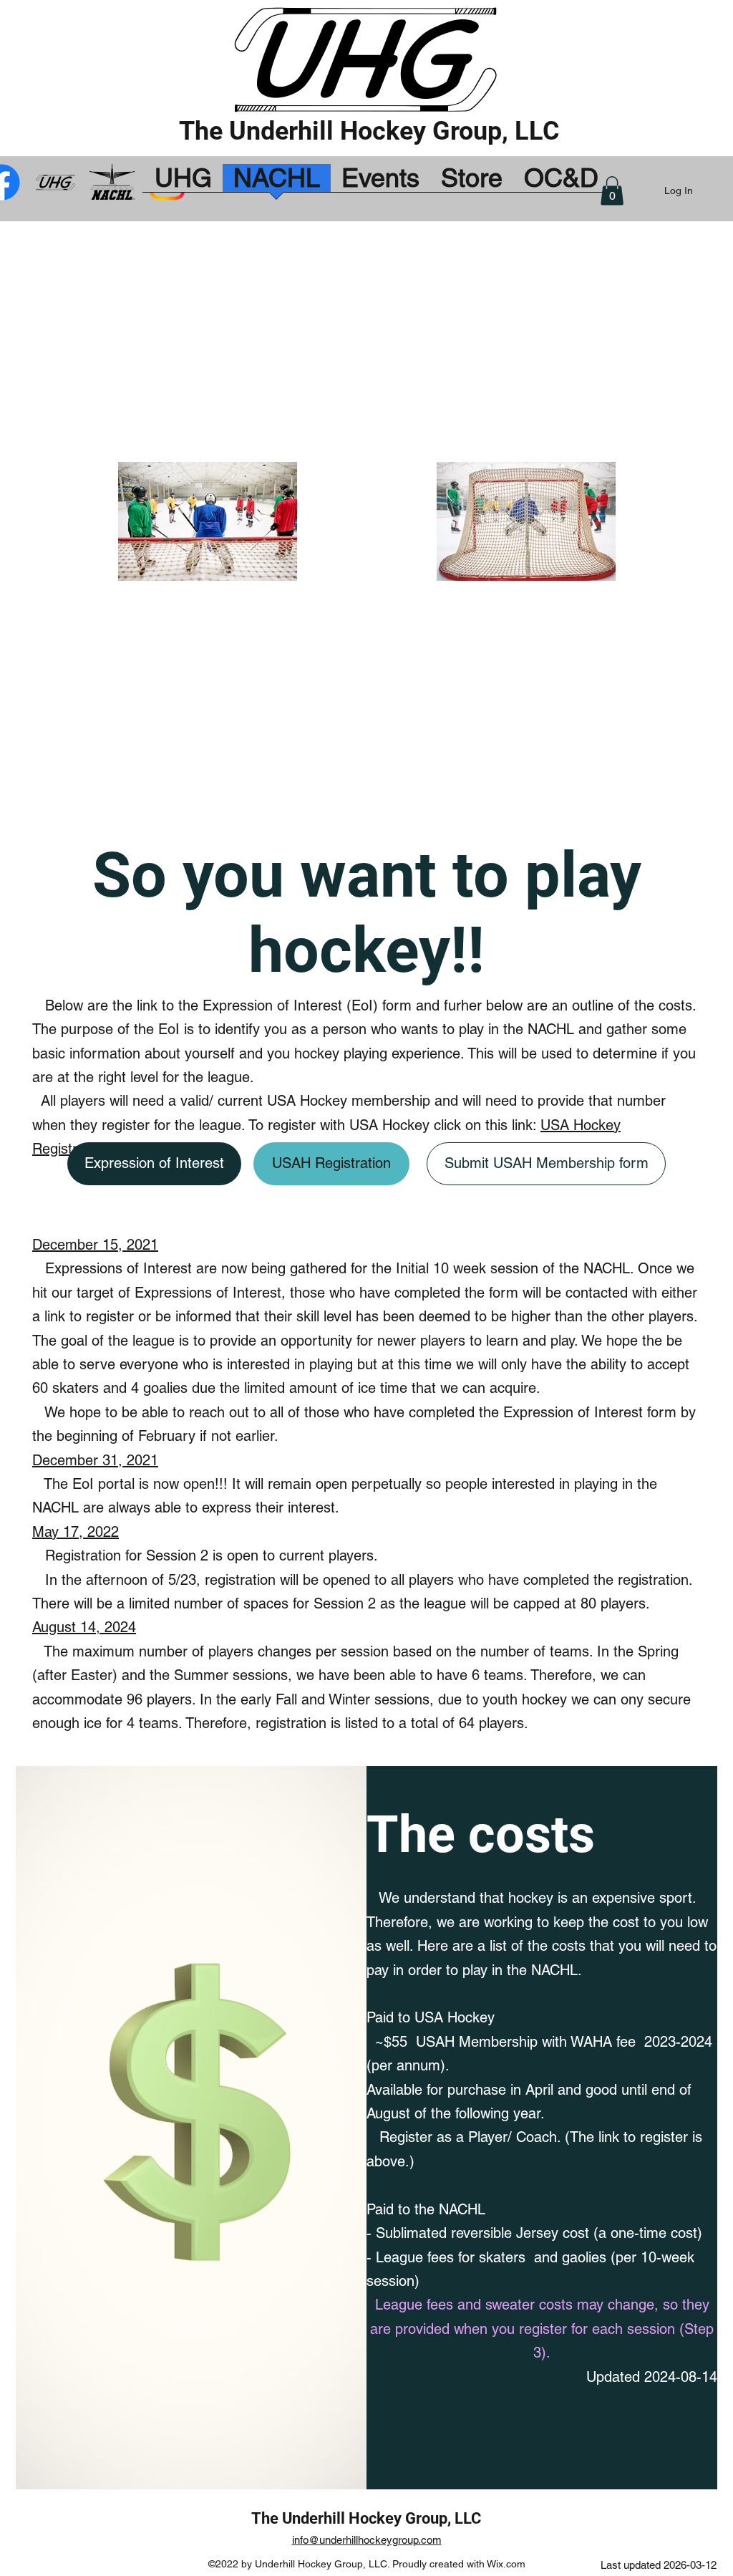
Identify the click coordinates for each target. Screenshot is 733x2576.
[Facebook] (112, 182)
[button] (612, 191)
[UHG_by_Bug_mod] (57, 182)
